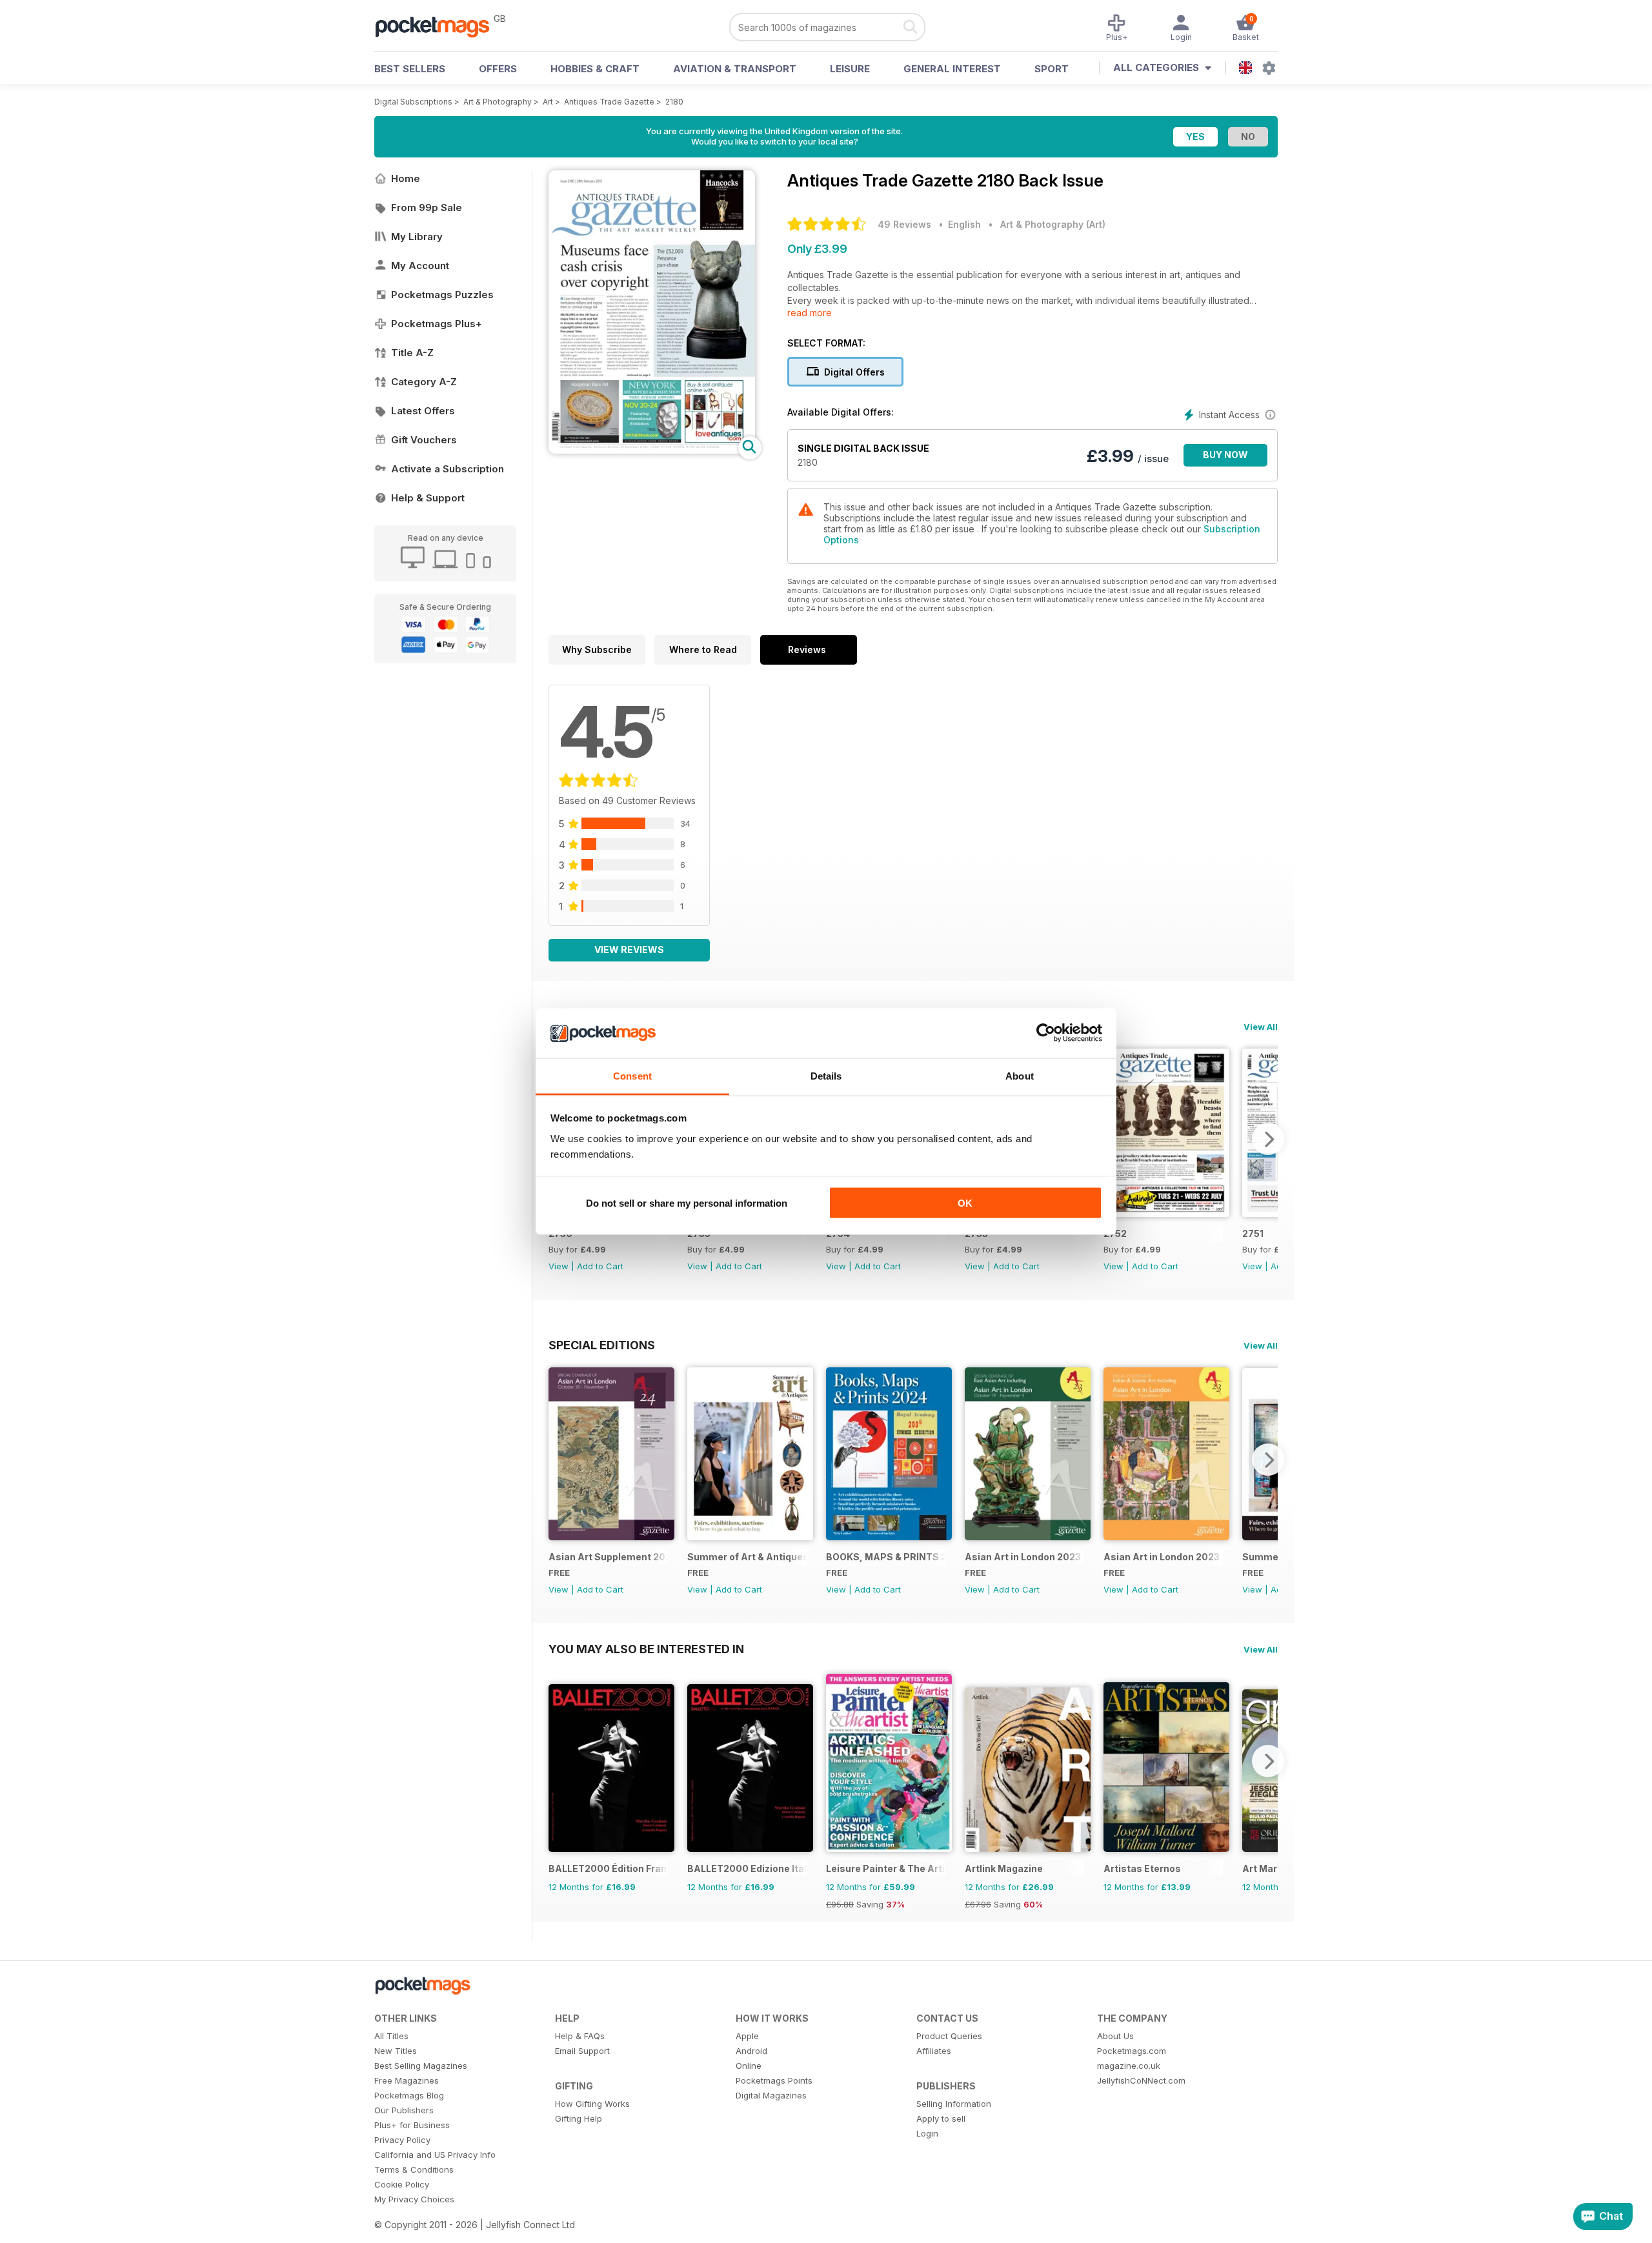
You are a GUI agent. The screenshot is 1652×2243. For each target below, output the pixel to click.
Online (749, 2066)
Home (406, 178)
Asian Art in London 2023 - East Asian (1024, 1557)
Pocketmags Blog (409, 2095)
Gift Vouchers (424, 440)
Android (751, 2051)
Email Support (582, 2051)
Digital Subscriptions (413, 102)
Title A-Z (412, 353)
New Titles (396, 2051)
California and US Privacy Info (435, 2155)
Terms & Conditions (414, 2169)
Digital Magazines (771, 2095)
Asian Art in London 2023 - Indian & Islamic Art (1163, 1557)
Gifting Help (579, 2118)
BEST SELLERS (410, 69)
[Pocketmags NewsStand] (439, 26)
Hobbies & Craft (595, 69)
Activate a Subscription (448, 469)
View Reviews (629, 950)
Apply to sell (941, 2118)
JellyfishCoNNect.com (1141, 2080)
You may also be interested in (646, 1649)
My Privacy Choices (414, 2199)
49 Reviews (904, 224)
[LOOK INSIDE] (652, 450)
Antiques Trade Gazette (609, 102)
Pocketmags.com (1132, 2051)
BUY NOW (1225, 455)
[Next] (1268, 1139)
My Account (420, 266)
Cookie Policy (402, 2184)
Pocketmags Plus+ (437, 324)
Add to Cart (600, 1266)
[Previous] (558, 1460)
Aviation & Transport (735, 69)
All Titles (391, 2036)
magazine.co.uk (1129, 2066)
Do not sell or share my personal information (687, 1203)
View (559, 1266)
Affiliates (934, 2051)
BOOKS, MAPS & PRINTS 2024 (886, 1557)
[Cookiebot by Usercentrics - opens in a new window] (1046, 1033)
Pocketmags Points (774, 2080)
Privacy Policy (402, 2140)
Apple (747, 2036)
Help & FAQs (580, 2036)
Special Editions (602, 1345)
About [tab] (1020, 1075)
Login (927, 2133)
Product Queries (949, 2036)
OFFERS (498, 69)
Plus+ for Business (412, 2125)
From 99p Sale (427, 207)
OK (965, 1203)
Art (548, 102)
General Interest (952, 69)
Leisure (850, 69)
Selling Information (954, 2104)
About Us (1115, 2036)
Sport (1052, 69)
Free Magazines (407, 2080)
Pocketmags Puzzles (442, 295)
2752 (1115, 1233)
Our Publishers (404, 2110)
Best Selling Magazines (421, 2066)
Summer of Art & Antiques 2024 (747, 1557)
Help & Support (428, 498)
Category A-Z (424, 382)
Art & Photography (498, 102)
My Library (417, 236)
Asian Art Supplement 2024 (608, 1557)
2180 (674, 102)
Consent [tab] (632, 1075)
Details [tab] (826, 1075)
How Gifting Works (592, 2104)
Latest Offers (423, 411)
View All (1261, 1027)
